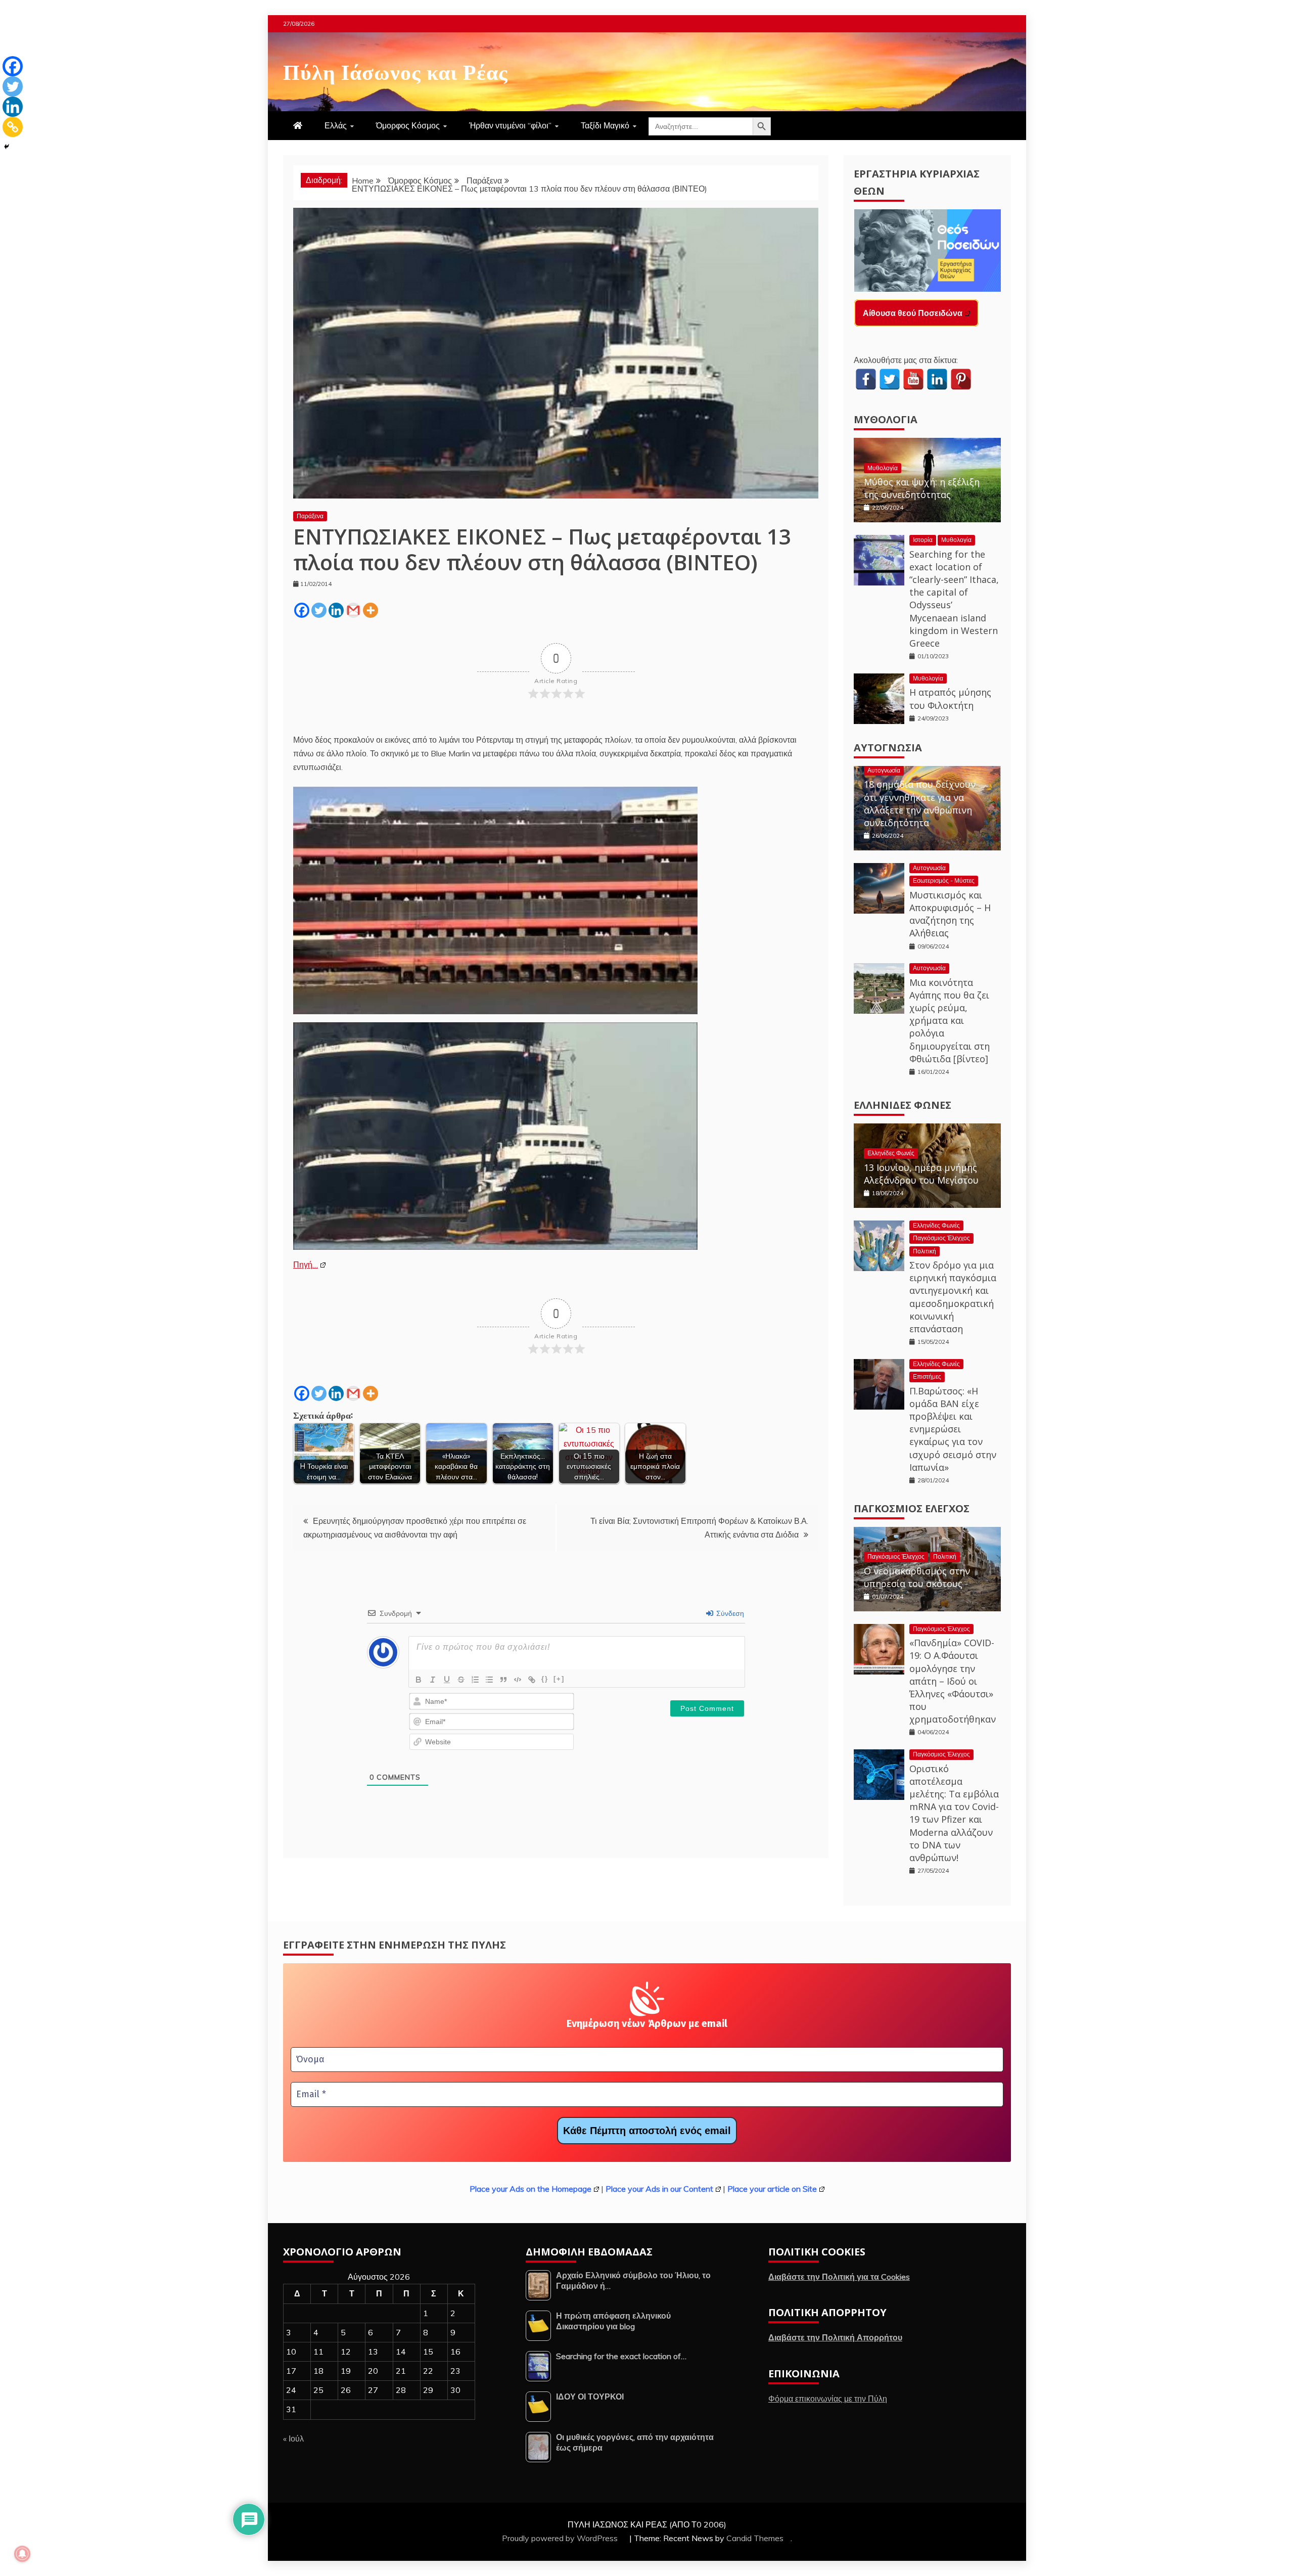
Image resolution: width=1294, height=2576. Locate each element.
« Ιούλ (293, 2438)
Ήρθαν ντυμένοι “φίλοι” (510, 125)
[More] (371, 610)
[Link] (532, 1680)
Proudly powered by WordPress (561, 2538)
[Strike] (461, 1680)
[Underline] (447, 1680)
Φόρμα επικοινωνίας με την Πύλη (828, 2399)
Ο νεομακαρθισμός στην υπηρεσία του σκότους (917, 1577)
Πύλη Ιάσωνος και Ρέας (396, 70)
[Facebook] (302, 610)
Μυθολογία (886, 419)
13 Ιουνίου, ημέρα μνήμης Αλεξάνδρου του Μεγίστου (921, 1174)
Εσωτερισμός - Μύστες (944, 880)
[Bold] (419, 1680)
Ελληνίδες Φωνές (903, 1105)
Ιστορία (923, 540)
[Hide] (7, 147)
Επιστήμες (927, 1376)
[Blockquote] (503, 1680)
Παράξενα (310, 516)
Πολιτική (925, 1251)
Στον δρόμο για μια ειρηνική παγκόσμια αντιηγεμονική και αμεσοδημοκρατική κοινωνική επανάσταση (953, 1297)
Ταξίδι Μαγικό (605, 125)
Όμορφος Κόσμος (408, 125)
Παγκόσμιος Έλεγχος (941, 1238)
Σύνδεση (729, 1613)
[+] (559, 1679)
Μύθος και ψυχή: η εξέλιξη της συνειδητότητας (922, 488)
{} (545, 1679)
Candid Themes (755, 2538)
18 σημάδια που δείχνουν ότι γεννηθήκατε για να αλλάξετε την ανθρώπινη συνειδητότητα (920, 803)
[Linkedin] (336, 610)
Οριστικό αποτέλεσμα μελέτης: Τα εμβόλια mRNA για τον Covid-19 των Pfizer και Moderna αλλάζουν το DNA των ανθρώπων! (954, 1813)
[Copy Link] (13, 127)
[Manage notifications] (22, 2554)
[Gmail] (353, 610)
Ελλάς (336, 125)
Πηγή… (306, 1264)
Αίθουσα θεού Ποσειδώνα (913, 313)
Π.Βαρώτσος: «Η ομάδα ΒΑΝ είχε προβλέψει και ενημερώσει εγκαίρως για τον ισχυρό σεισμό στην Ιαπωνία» (953, 1429)
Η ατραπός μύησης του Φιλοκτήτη (950, 698)
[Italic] (433, 1680)
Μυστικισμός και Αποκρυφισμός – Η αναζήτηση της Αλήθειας (950, 914)
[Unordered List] (489, 1680)
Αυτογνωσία (888, 748)
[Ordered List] (475, 1680)
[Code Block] (518, 1680)
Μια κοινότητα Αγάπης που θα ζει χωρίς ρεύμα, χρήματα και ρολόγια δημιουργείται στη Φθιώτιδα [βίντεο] (950, 1021)
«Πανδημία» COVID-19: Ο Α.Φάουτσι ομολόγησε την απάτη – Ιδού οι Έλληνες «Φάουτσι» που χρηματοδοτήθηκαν (953, 1681)
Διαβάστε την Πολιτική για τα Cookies (839, 2277)
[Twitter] (319, 610)
